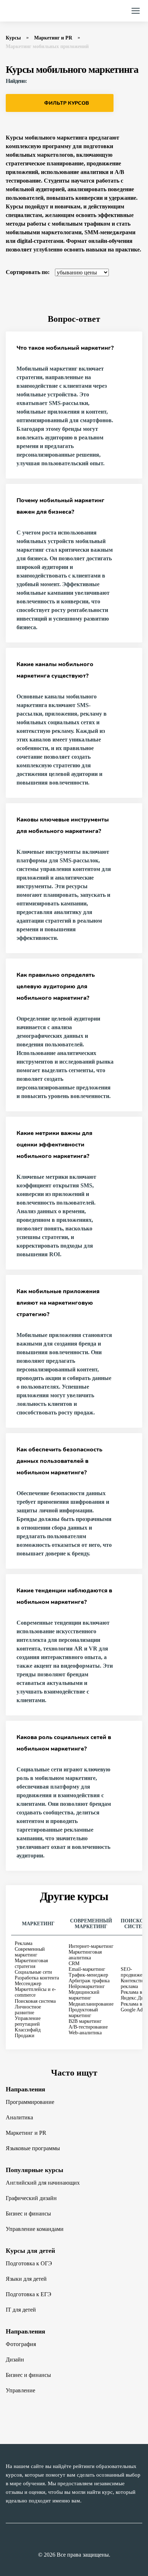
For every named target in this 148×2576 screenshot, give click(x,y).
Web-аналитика (85, 2033)
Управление (20, 2390)
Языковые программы (33, 2148)
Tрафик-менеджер (88, 1975)
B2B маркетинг (85, 2021)
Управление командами (35, 2229)
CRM (74, 1963)
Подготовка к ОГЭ (29, 2263)
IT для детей (21, 2310)
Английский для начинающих (43, 2183)
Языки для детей (26, 2279)
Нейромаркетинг (87, 1986)
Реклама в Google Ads (133, 2007)
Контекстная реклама (134, 1984)
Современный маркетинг (30, 1952)
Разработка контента (37, 1978)
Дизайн (15, 2360)
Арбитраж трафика (89, 1981)
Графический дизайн (31, 2198)
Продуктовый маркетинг (83, 2013)
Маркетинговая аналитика (85, 1955)
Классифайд (28, 2030)
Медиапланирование (91, 2004)
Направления (26, 2089)
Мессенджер (28, 1984)
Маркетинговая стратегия (31, 1963)
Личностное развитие (28, 2010)
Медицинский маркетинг (84, 1995)
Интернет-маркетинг (91, 1946)
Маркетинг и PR (53, 38)
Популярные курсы (34, 2170)
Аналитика (19, 2117)
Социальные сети (33, 1972)
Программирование (30, 2102)
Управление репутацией (28, 2021)
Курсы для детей (30, 2251)
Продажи (25, 2036)
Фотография (21, 2344)
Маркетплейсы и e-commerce (35, 1992)
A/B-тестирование (88, 2027)
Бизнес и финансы (28, 2214)
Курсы (13, 38)
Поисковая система (35, 2001)
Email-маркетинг (87, 1969)
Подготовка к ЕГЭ (29, 2294)
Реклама (24, 1943)
